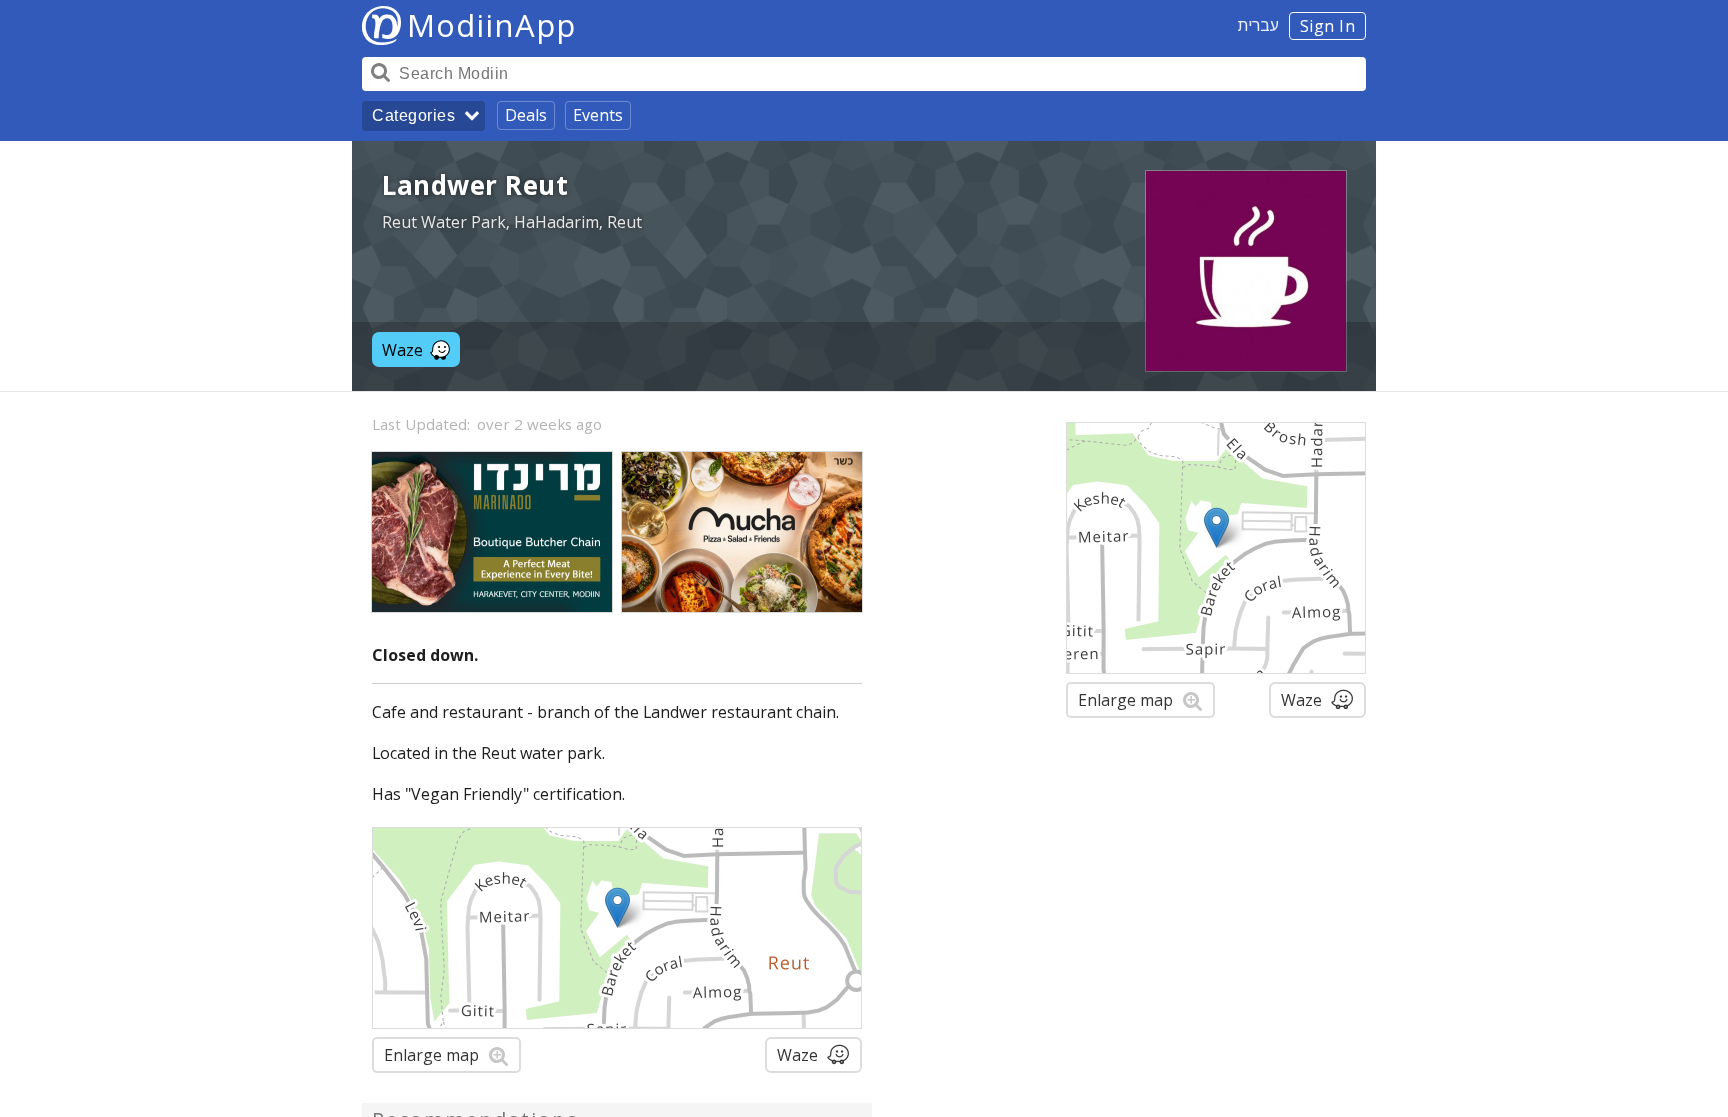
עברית (1258, 25)
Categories (413, 115)
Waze (402, 350)
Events (598, 115)
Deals (526, 115)
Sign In (1328, 26)
